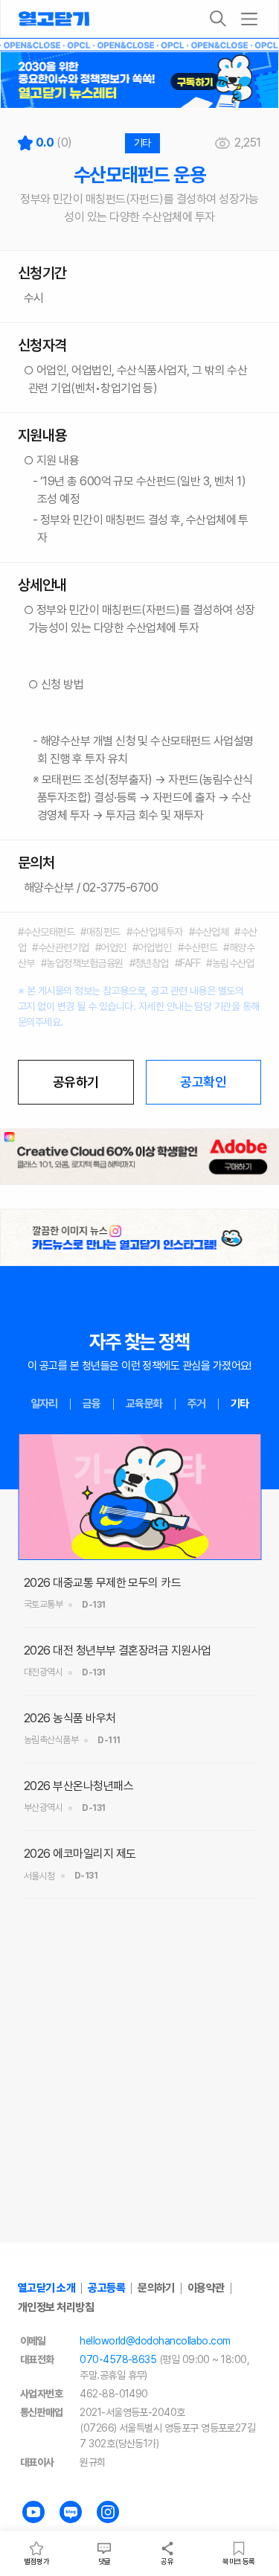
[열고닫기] (54, 19)
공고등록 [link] (106, 2288)
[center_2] (139, 1237)
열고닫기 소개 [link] (46, 2288)
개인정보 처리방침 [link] (56, 2307)
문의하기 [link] (156, 2288)
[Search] (218, 19)
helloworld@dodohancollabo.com (155, 2341)
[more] (249, 19)
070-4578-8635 (118, 2359)
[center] (139, 1157)
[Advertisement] (139, 2099)
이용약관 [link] (206, 2288)
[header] (139, 80)
